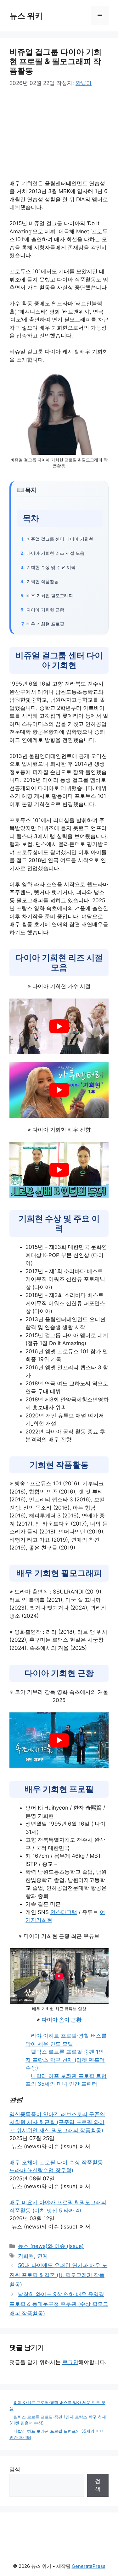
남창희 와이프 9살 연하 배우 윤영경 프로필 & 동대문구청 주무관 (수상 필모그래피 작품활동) (59, 2304)
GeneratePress (89, 2566)
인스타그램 (64, 1912)
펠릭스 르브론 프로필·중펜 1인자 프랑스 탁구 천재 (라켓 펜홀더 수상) (65, 2060)
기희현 (26, 2256)
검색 (15, 2469)
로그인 (70, 2362)
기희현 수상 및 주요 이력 (51, 567)
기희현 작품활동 (42, 581)
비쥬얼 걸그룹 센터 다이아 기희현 (60, 539)
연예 (42, 2256)
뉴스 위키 (26, 16)
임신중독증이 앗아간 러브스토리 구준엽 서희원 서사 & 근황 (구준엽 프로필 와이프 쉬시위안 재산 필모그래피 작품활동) (57, 2122)
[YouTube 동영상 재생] (59, 1026)
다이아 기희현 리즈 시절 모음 (55, 553)
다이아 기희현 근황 (45, 610)
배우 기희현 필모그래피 (50, 595)
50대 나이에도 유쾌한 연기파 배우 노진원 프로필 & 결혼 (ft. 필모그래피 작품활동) (58, 2275)
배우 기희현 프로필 (45, 624)
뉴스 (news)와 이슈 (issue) (51, 2246)
